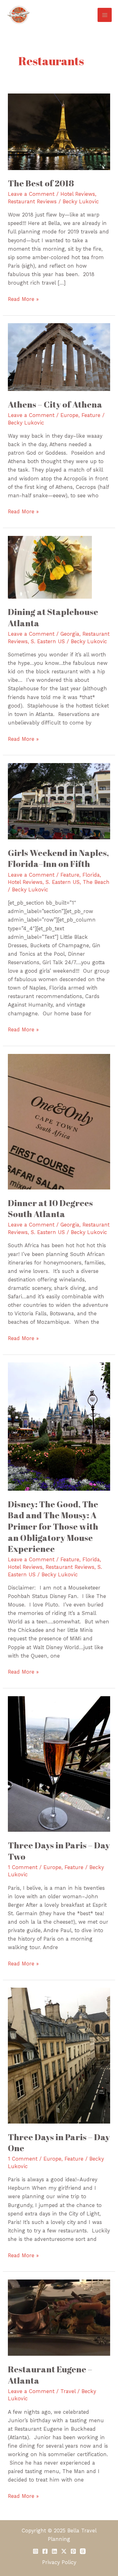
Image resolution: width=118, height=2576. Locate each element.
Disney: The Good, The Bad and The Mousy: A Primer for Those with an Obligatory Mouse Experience (53, 1526)
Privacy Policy (59, 2562)
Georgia (70, 634)
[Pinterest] (73, 2551)
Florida (91, 875)
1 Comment (23, 1867)
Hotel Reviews (78, 194)
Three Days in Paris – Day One (59, 2143)
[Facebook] (45, 2551)
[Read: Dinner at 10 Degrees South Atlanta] (59, 1121)
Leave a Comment (31, 194)
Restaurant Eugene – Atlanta (50, 2375)
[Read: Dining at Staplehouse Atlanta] (50, 567)
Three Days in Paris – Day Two (59, 1851)
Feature (91, 415)
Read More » (23, 299)
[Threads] (83, 2551)
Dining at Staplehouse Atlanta (53, 617)
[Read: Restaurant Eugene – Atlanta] (59, 2317)
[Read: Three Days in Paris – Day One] (59, 2055)
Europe (69, 415)
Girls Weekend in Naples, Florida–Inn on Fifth (58, 858)
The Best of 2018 (41, 183)
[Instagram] (36, 2551)
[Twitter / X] (64, 2551)
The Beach (96, 882)
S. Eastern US (48, 641)
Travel (68, 2391)
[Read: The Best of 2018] (59, 131)
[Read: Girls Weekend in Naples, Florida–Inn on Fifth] (59, 801)
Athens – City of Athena (55, 404)
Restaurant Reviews (32, 202)
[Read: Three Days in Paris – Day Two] (59, 1764)
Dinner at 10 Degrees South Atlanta (50, 1208)
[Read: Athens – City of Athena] (59, 357)
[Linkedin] (54, 2551)
